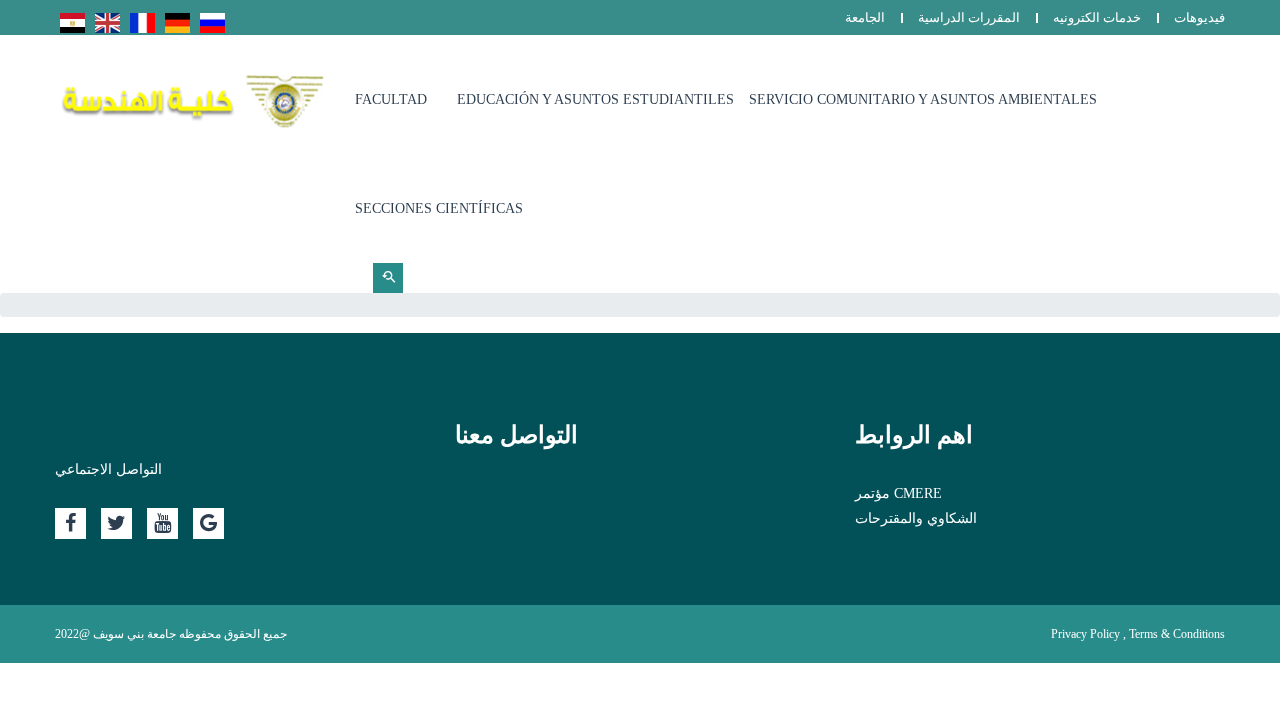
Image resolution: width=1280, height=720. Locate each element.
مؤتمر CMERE (898, 493)
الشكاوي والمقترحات (916, 518)
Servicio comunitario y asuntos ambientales (923, 99)
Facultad (391, 99)
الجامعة (865, 17)
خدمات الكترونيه (1097, 17)
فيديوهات (1199, 17)
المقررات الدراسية (969, 17)
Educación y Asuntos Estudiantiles (595, 99)
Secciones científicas (439, 208)
